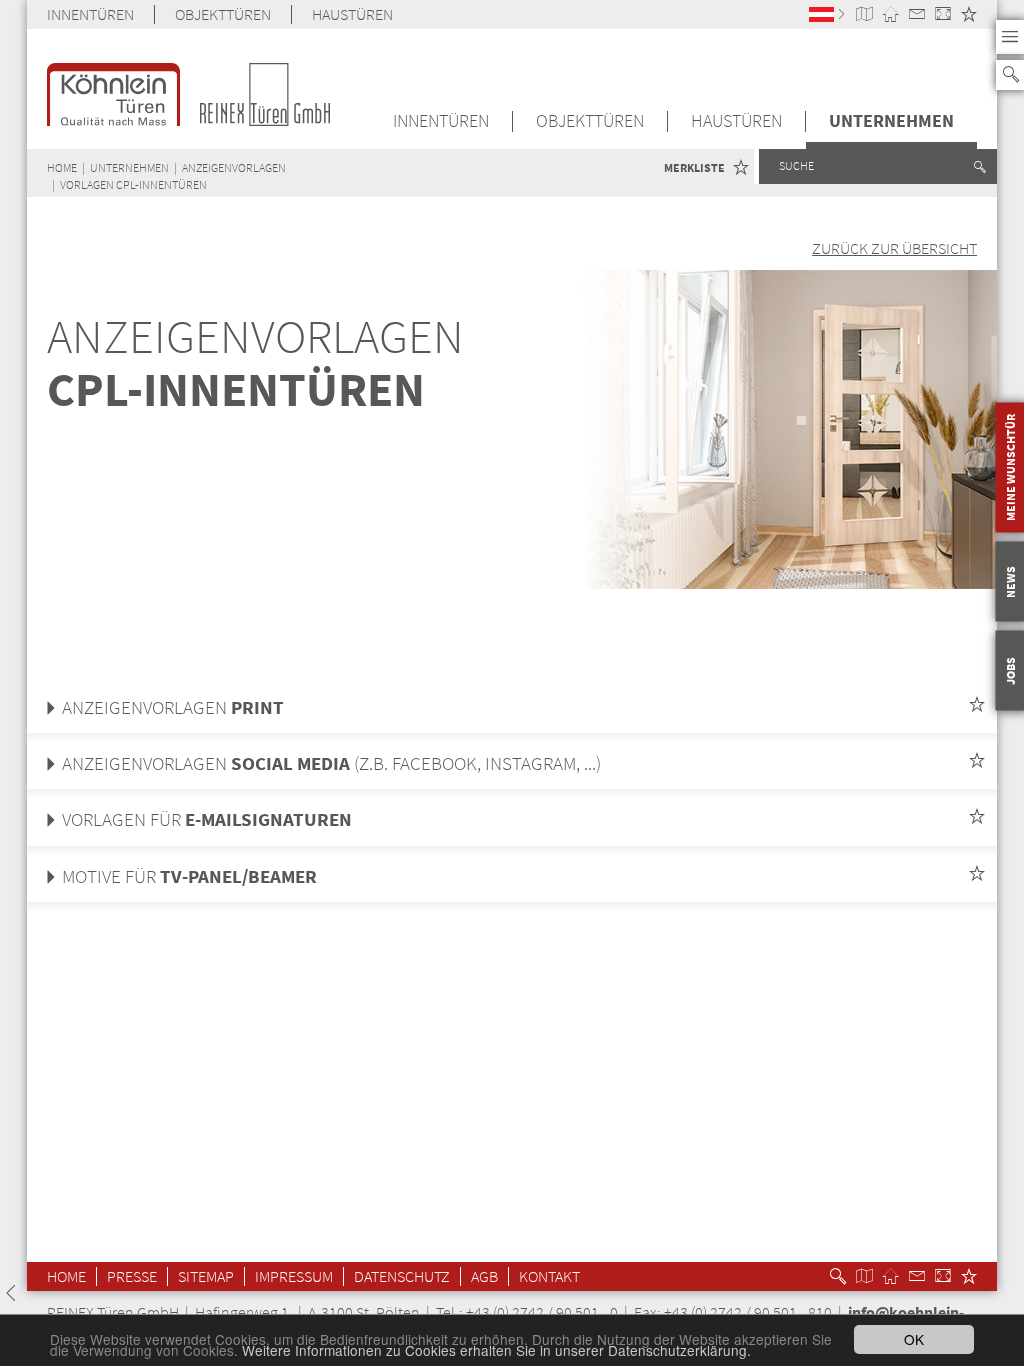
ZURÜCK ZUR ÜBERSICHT (894, 248)
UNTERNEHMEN (891, 121)
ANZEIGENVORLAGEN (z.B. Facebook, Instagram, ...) (331, 763)
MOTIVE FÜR (189, 876)
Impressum (294, 1276)
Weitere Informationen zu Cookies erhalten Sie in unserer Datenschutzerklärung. (496, 1350)
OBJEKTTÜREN (223, 14)
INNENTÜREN (90, 14)
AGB (484, 1276)
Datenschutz (402, 1276)
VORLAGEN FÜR (207, 819)
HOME (62, 167)
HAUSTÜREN (352, 14)
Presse (132, 1276)
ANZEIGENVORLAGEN (234, 167)
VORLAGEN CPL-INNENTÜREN (133, 184)
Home (66, 1276)
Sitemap (206, 1276)
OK (914, 1339)
